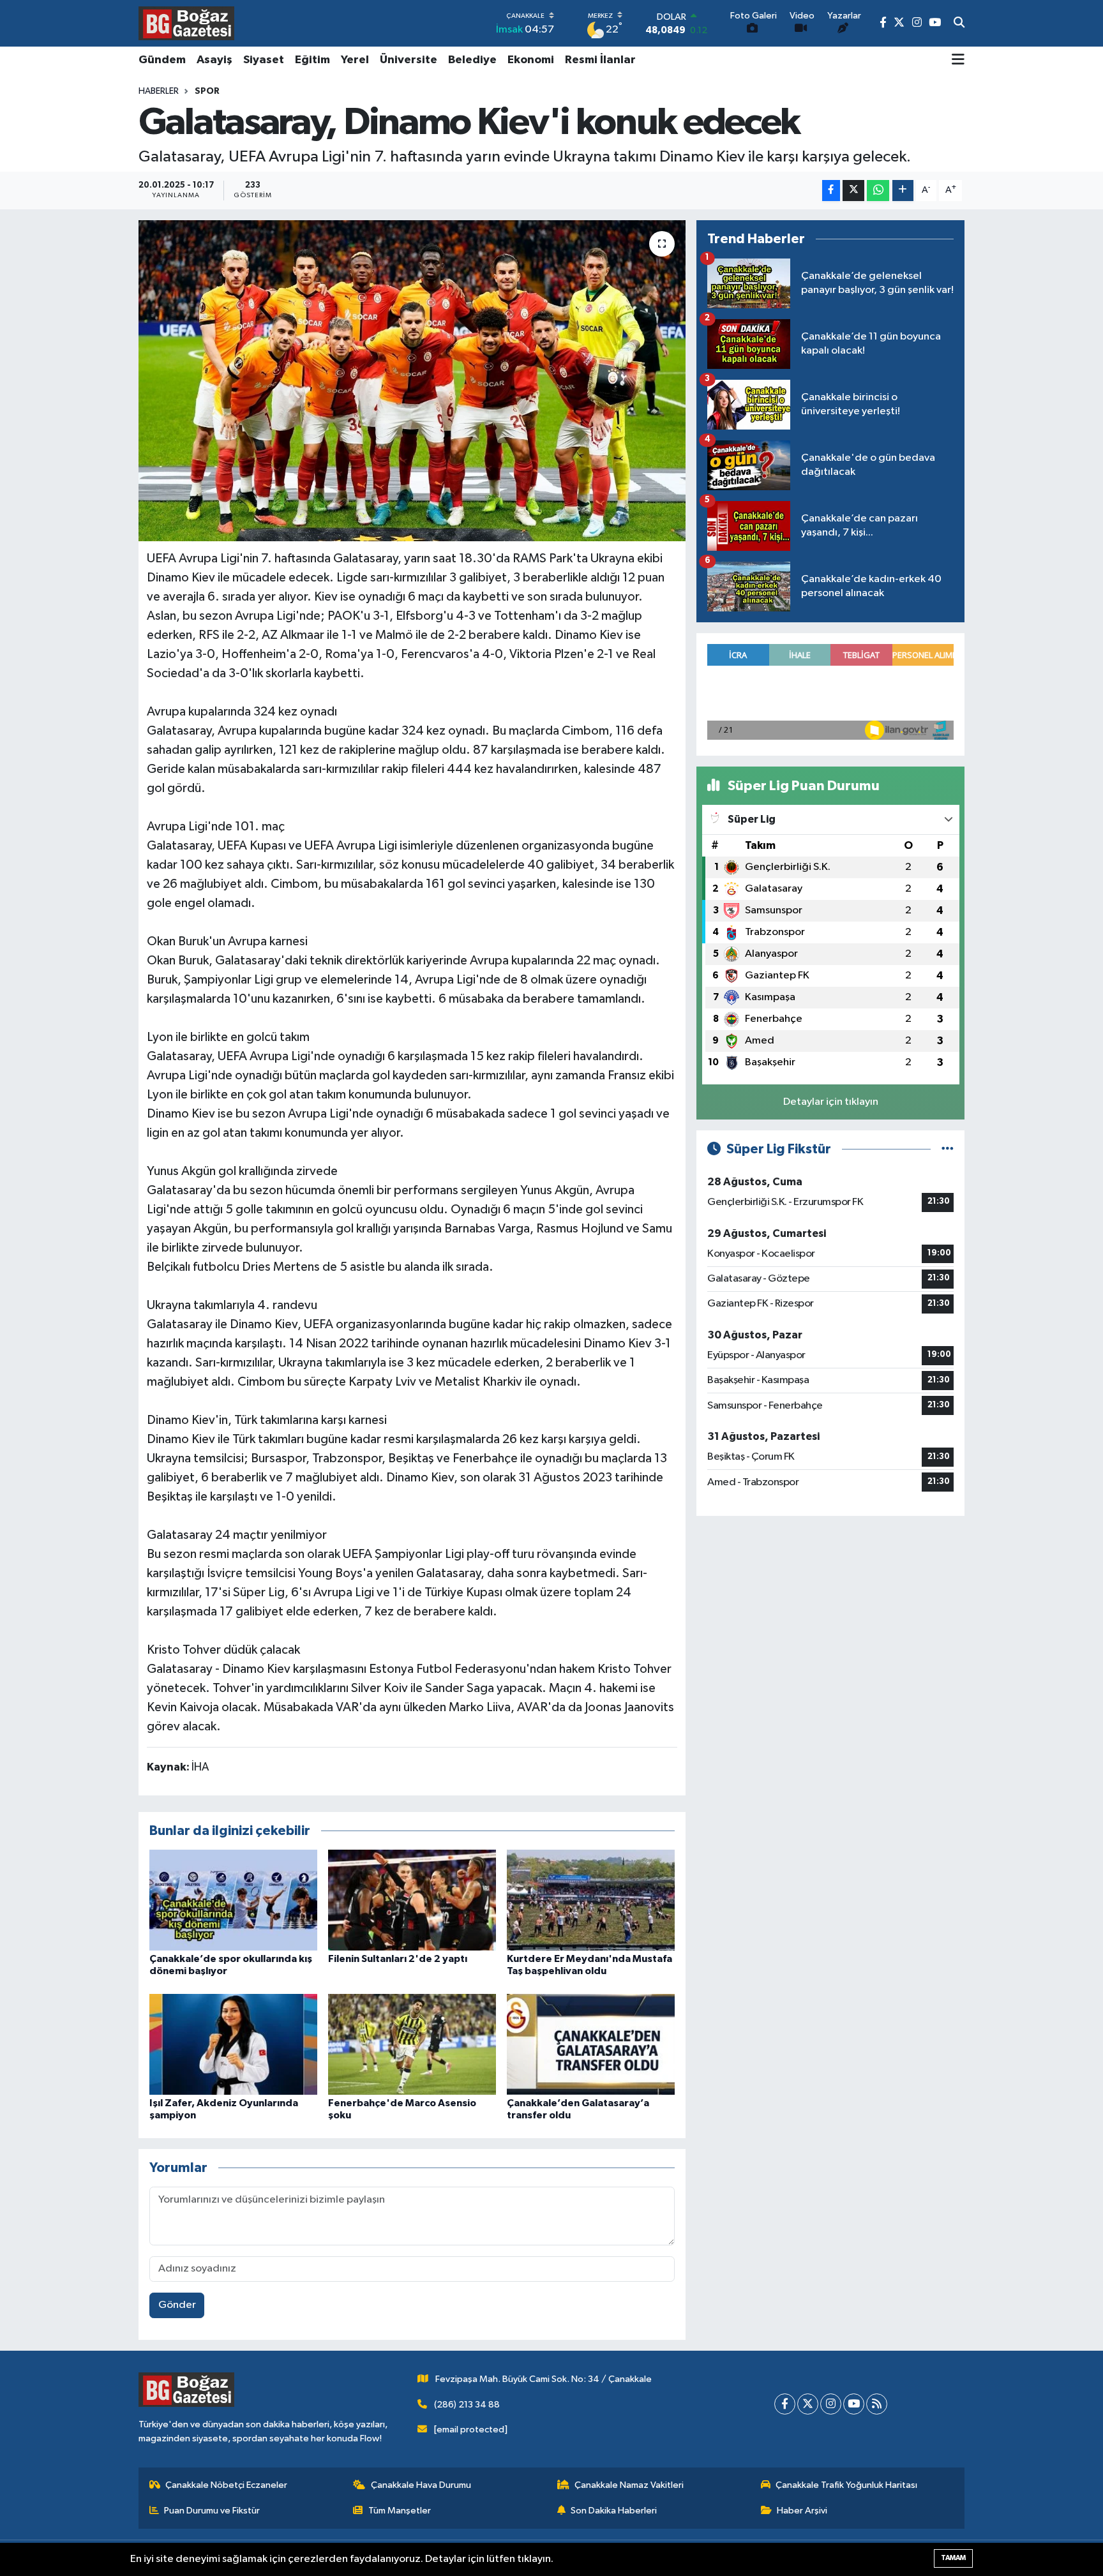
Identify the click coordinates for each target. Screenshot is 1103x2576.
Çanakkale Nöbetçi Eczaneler (226, 2485)
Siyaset (264, 60)
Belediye (472, 60)
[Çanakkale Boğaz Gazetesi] (186, 23)
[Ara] (959, 24)
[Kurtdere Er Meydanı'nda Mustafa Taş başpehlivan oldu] (591, 1900)
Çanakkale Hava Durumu (421, 2485)
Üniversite (409, 60)
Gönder (177, 2305)
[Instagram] (831, 2404)
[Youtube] (854, 2404)
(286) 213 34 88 (467, 2405)
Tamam (953, 2558)
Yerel (355, 60)
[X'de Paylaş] (853, 191)
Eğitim (312, 60)
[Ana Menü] (958, 61)
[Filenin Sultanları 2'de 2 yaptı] (412, 1900)
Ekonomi (531, 60)
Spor (207, 91)
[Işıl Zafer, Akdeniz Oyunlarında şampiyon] (233, 2044)
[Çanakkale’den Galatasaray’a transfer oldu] (591, 2044)
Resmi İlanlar (600, 60)
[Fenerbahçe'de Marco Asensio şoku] (412, 2044)
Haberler (159, 91)
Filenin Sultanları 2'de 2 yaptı (398, 1959)
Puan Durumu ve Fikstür (212, 2511)
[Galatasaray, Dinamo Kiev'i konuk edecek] (412, 380)
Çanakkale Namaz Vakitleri (629, 2485)
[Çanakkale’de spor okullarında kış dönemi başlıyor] (233, 1900)
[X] (808, 2404)
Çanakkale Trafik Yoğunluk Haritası (846, 2485)
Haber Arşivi (802, 2511)
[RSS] (877, 2404)
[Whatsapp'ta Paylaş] (878, 191)
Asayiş (214, 60)
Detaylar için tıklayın (831, 1102)
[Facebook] (785, 2404)
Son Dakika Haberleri (614, 2511)
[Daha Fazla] (903, 191)
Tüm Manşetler (400, 2511)
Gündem (162, 60)
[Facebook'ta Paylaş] (831, 191)
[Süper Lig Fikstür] (948, 1149)
